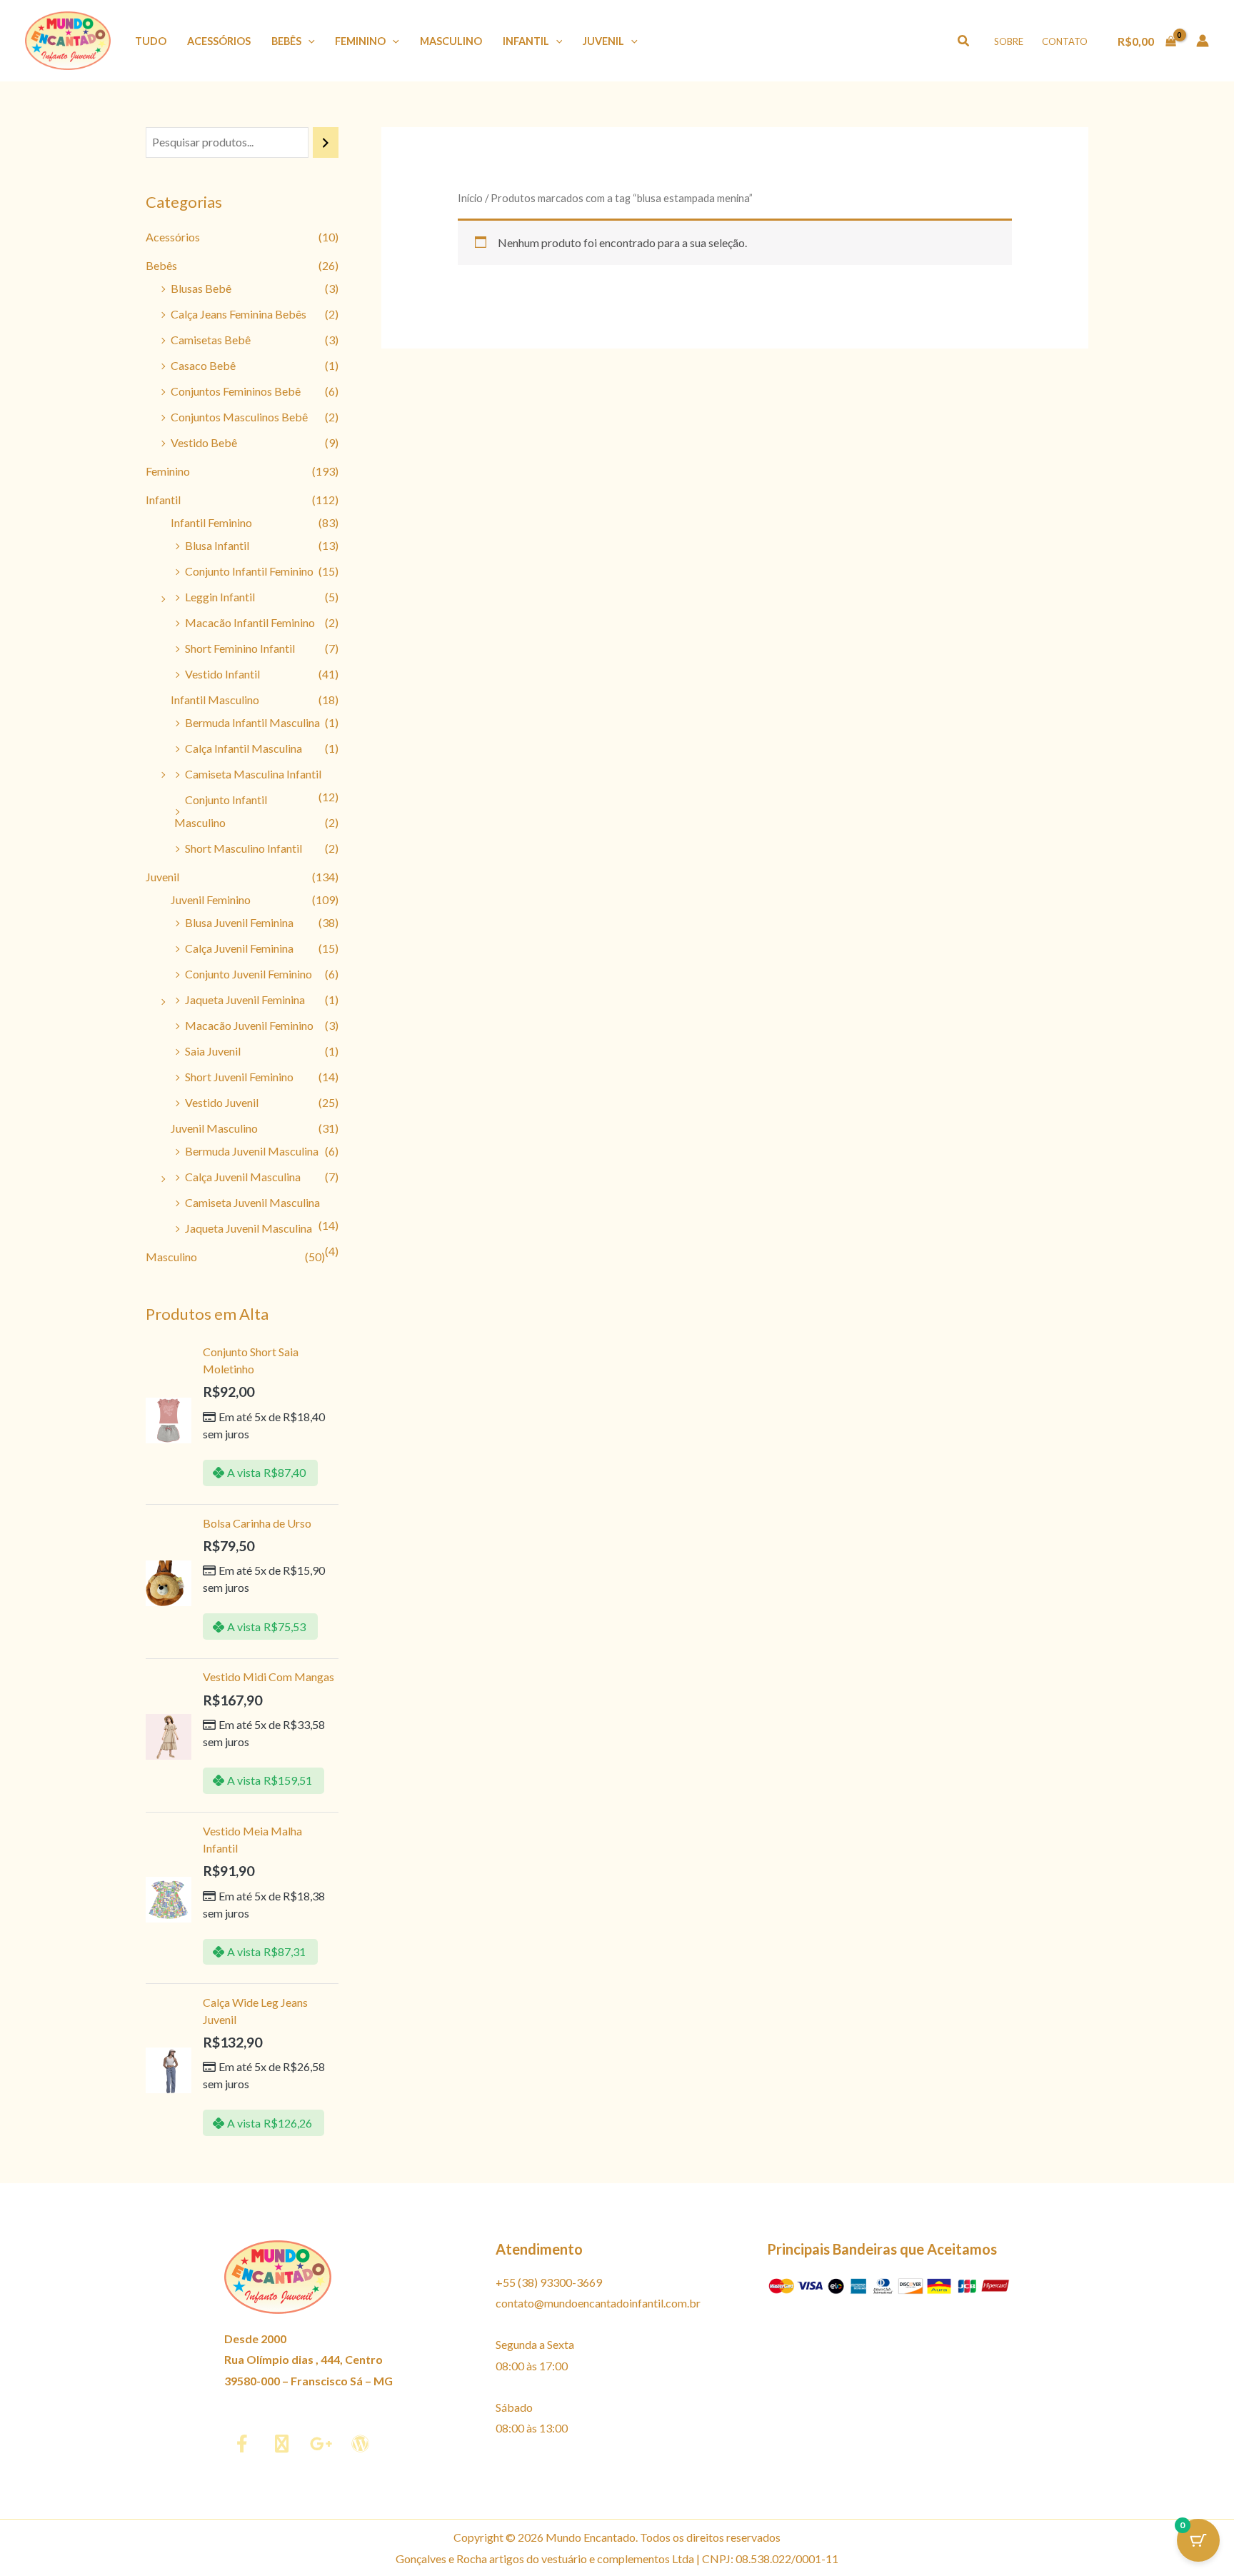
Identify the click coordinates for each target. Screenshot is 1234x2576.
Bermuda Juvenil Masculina (252, 1151)
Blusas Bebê (201, 288)
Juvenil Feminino (211, 899)
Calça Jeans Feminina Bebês (239, 314)
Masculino (451, 41)
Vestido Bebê (204, 442)
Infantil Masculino (215, 700)
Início (470, 198)
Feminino (360, 41)
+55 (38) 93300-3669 (549, 2282)
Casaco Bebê (203, 365)
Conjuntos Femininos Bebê (236, 391)
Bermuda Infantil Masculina (252, 722)
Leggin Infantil (220, 597)
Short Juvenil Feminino (239, 1077)
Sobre (1009, 41)
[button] (308, 41)
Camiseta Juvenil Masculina (252, 1202)
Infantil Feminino (211, 522)
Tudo (151, 41)
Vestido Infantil (222, 674)
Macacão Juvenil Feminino (249, 1025)
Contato (1065, 41)
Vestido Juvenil (222, 1102)
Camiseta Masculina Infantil (253, 774)
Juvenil (603, 41)
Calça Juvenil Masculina (243, 1177)
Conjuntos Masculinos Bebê (239, 417)
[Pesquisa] (326, 142)
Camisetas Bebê (211, 340)
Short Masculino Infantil (244, 848)
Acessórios (219, 41)
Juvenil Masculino (214, 1128)
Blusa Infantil (217, 545)
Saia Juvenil (213, 1051)
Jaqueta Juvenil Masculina (249, 1228)
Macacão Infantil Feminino (250, 622)
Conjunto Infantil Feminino (249, 571)
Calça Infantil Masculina (244, 748)
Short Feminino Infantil (240, 648)
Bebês (286, 41)
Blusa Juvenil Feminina (239, 922)
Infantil (526, 41)
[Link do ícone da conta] (1203, 41)
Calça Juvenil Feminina (239, 948)
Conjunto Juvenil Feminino (249, 974)
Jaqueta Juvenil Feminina (245, 999)
